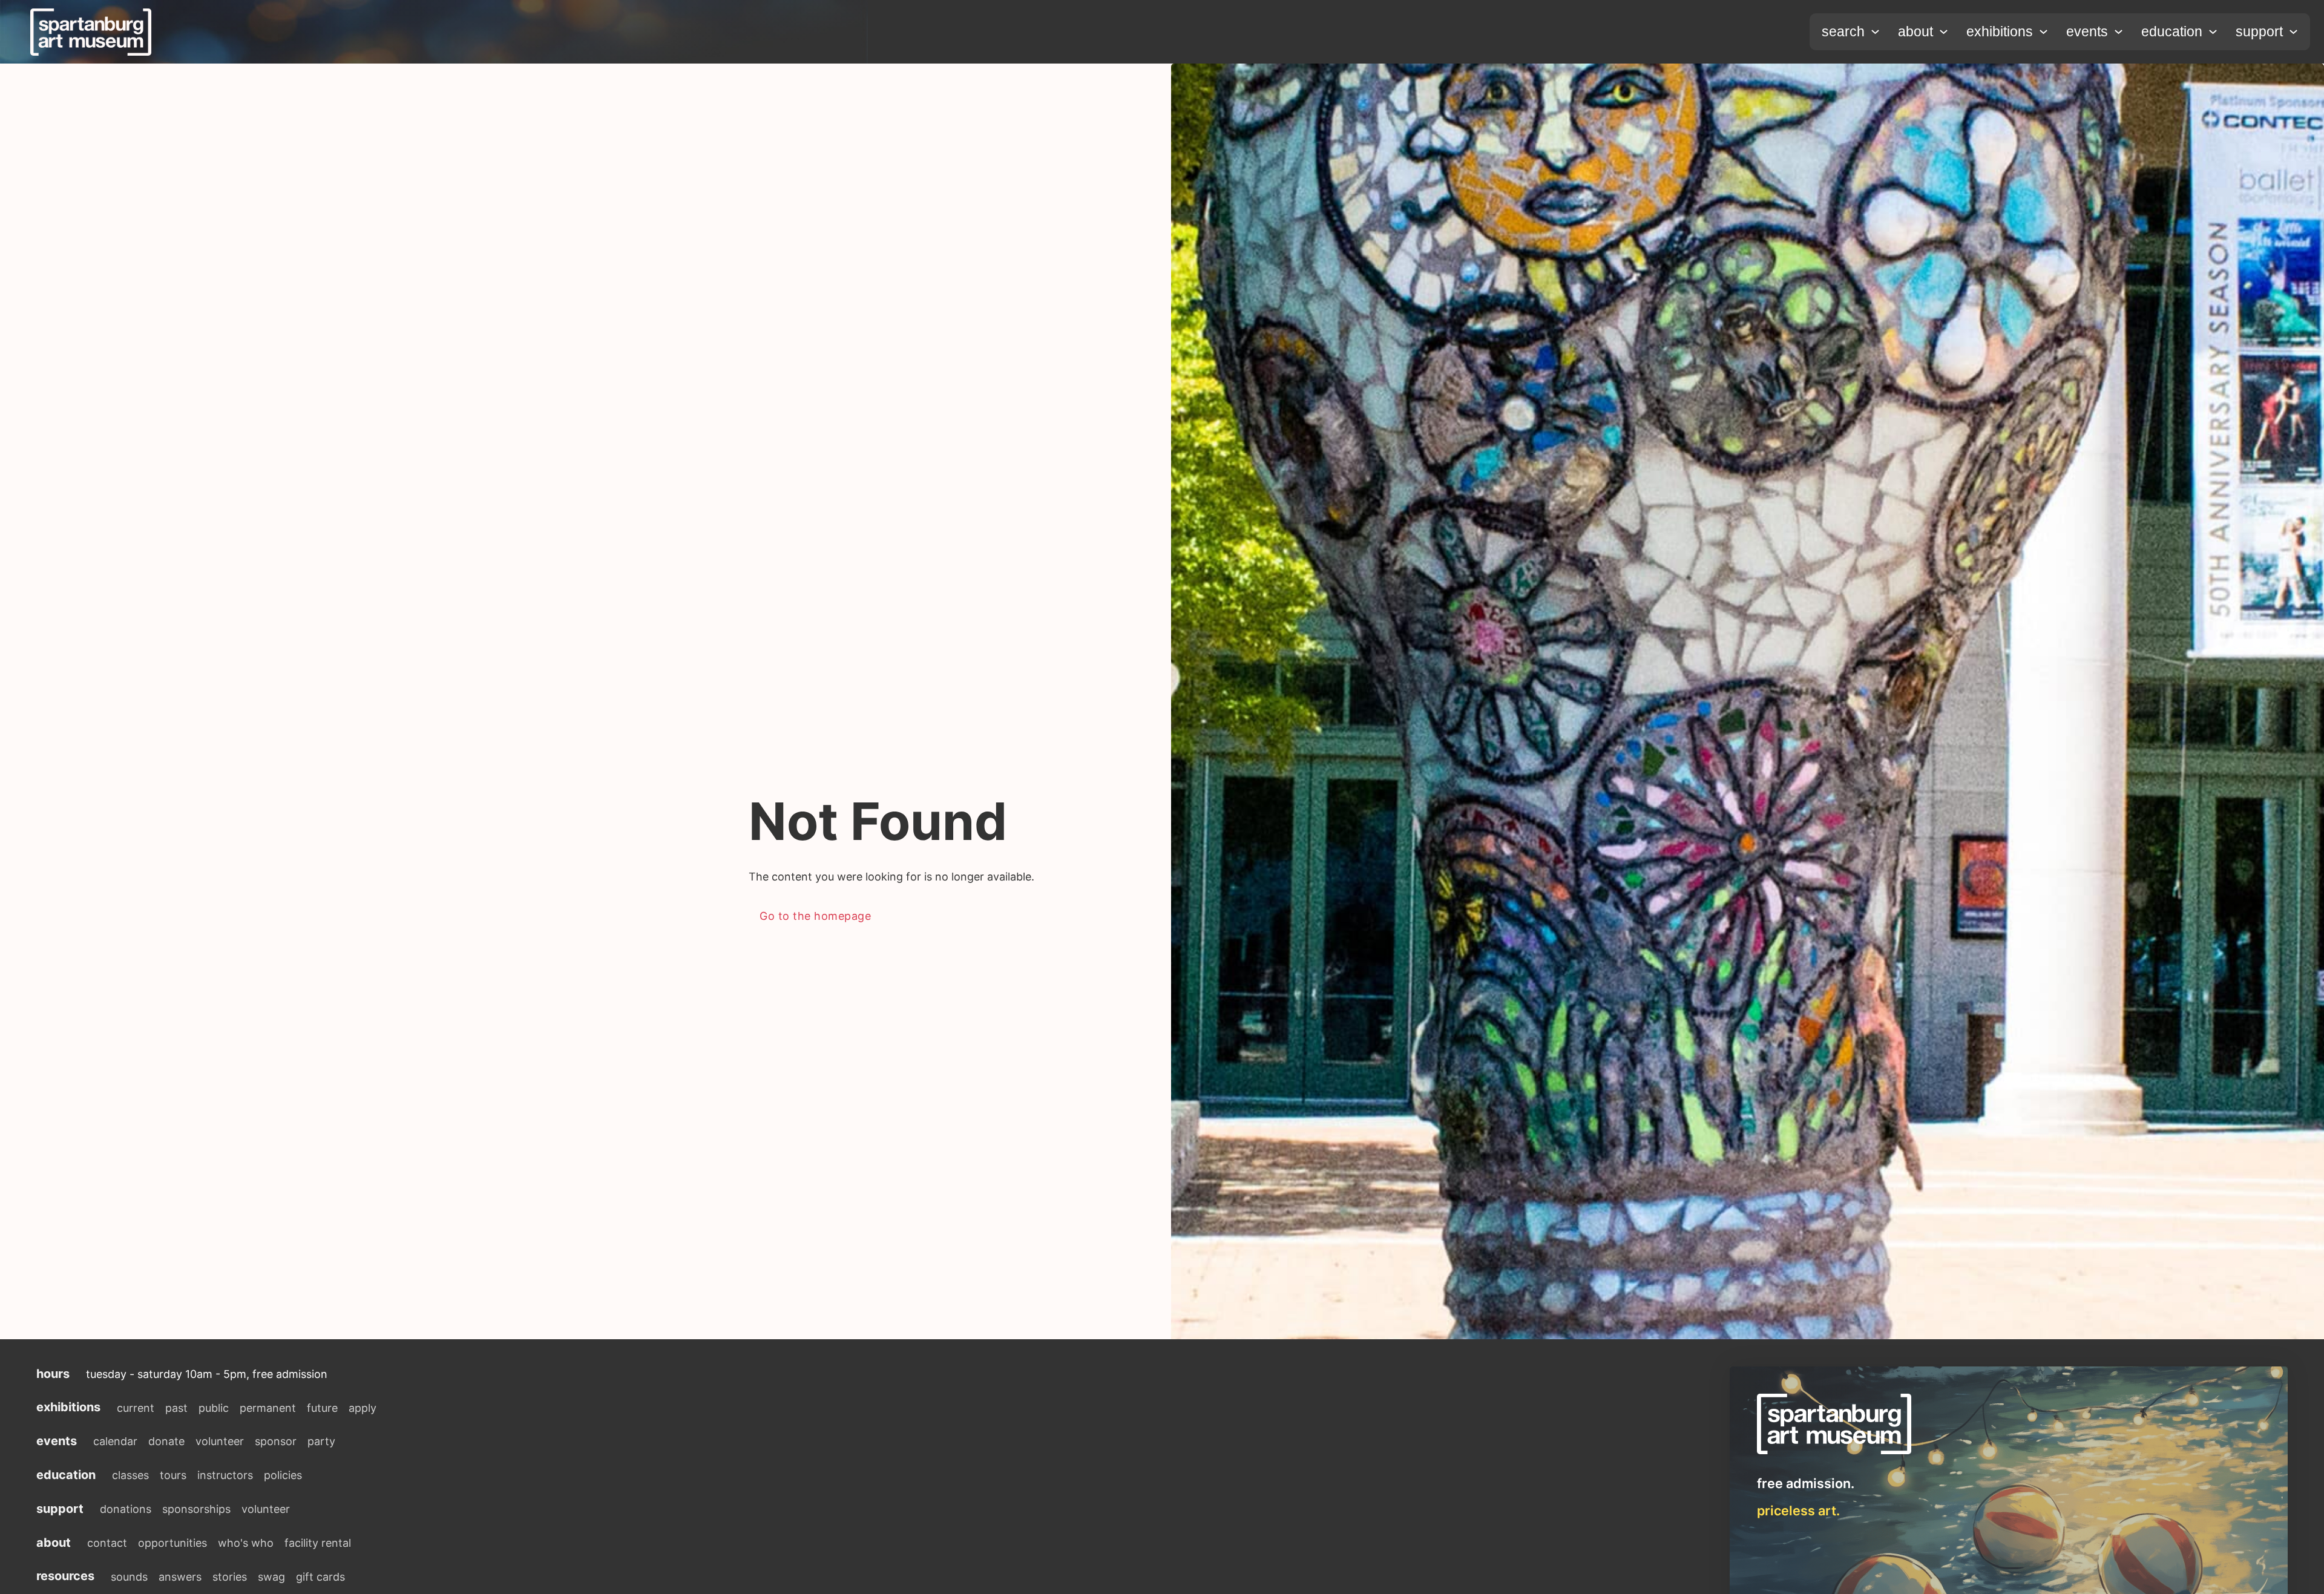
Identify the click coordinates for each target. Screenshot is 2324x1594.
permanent (268, 1408)
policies (283, 1475)
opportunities (172, 1543)
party (321, 1441)
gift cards (320, 1577)
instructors (225, 1475)
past (176, 1408)
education (2172, 31)
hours (53, 1374)
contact (107, 1543)
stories (230, 1577)
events (2087, 31)
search (1843, 31)
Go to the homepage (815, 916)
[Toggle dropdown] (1875, 32)
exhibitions (2000, 31)
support (2259, 31)
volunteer (220, 1441)
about (1915, 31)
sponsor (276, 1441)
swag (271, 1577)
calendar (115, 1441)
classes (130, 1475)
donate (166, 1441)
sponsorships (196, 1509)
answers (180, 1577)
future (322, 1408)
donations (126, 1509)
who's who (246, 1543)
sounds (129, 1577)
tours (173, 1475)
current (136, 1408)
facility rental (318, 1543)
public (214, 1408)
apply (363, 1408)
